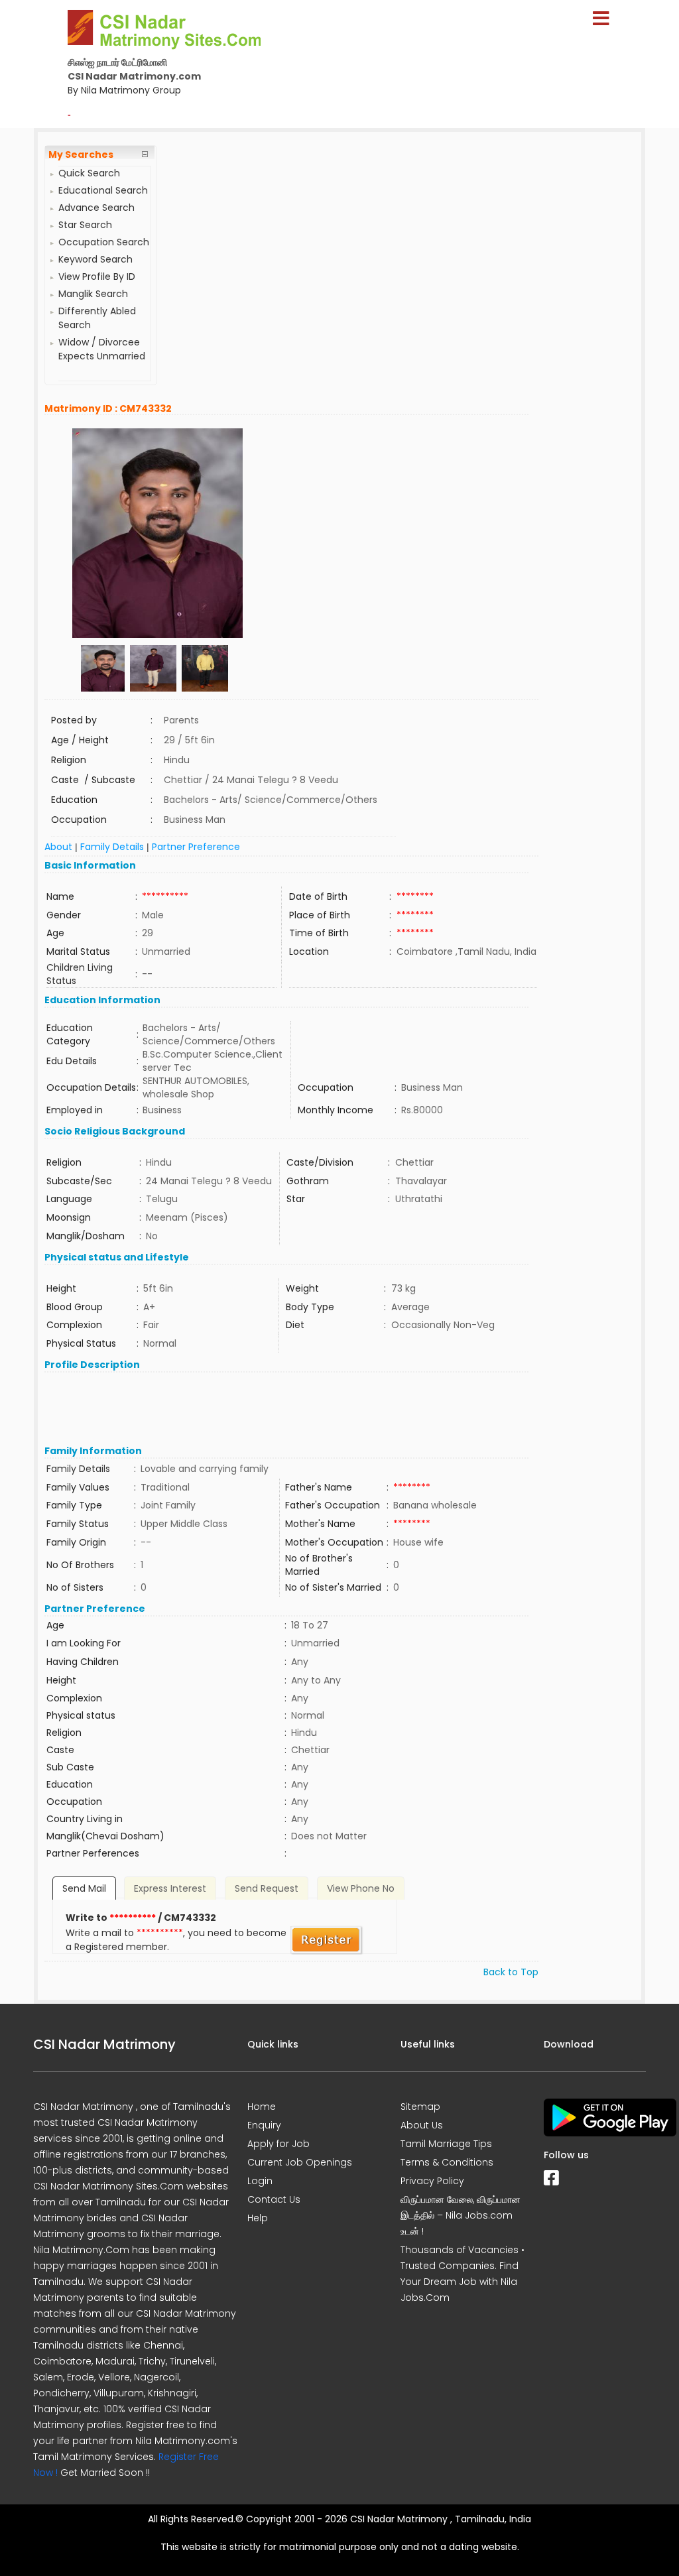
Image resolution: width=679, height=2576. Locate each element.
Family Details (112, 847)
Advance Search (96, 208)
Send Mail (84, 1888)
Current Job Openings (300, 2162)
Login (260, 2181)
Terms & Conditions (447, 2162)
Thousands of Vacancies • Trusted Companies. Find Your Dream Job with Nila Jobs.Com (463, 2274)
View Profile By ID (97, 276)
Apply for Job (278, 2144)
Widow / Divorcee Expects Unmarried (102, 349)
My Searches (81, 154)
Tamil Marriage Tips (446, 2144)
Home (262, 2107)
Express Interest (170, 1888)
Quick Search (89, 173)
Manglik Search (93, 294)
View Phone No (361, 1888)
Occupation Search (104, 242)
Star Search (85, 225)
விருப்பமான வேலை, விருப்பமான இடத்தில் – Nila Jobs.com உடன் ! (461, 2215)
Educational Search (103, 190)
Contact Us (274, 2199)
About (58, 847)
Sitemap (420, 2107)
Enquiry (264, 2125)
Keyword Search (95, 259)
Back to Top (511, 1972)
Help (258, 2218)
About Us (422, 2125)
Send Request (267, 1888)
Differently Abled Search (97, 318)
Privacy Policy (432, 2181)
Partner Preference (196, 847)
